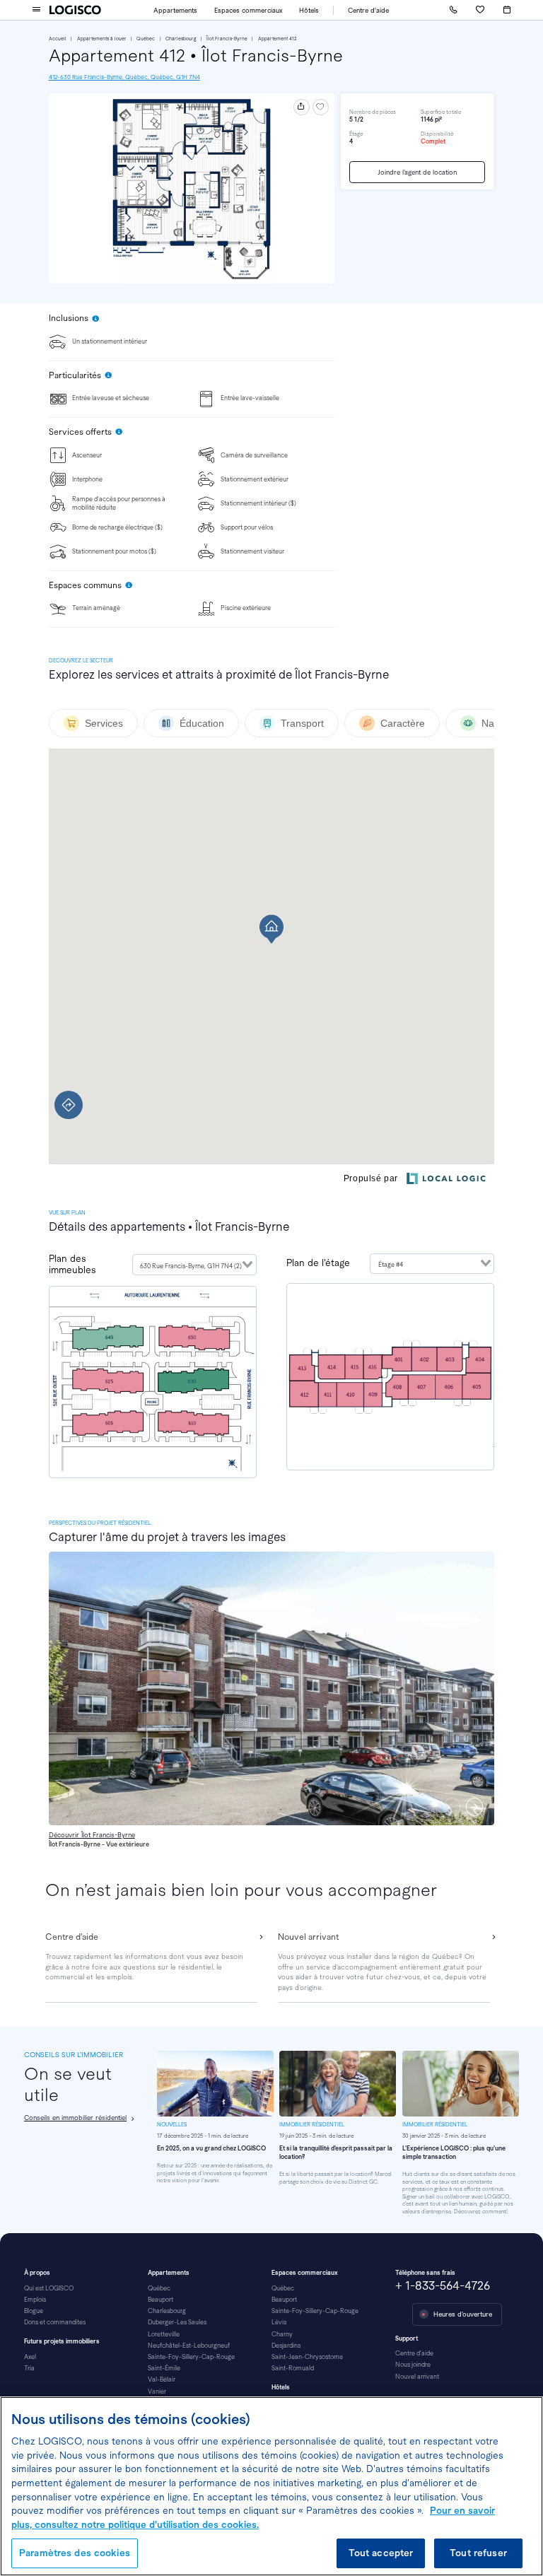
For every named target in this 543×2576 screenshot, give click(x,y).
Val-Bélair (162, 2379)
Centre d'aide (368, 10)
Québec (146, 39)
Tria (29, 2368)
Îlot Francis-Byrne (227, 39)
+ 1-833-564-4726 (443, 2286)
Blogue (34, 2311)
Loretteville (164, 2334)
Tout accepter (381, 2553)
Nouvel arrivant (417, 2377)
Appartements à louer (102, 39)
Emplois (35, 2300)
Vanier (157, 2391)
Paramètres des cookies (75, 2553)
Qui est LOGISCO (49, 2288)
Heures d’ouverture (463, 2314)
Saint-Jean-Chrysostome (307, 2357)
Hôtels (309, 10)
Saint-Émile (164, 2368)
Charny (282, 2334)
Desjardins (286, 2346)
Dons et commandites (55, 2322)
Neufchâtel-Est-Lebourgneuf (189, 2346)
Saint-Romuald (293, 2368)
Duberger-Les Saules (177, 2322)
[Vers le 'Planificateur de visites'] (507, 10)
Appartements (175, 10)
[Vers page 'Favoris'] (480, 10)
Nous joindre (413, 2365)
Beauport (160, 2300)
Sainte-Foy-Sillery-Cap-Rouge (191, 2357)
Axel (30, 2357)
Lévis (279, 2322)
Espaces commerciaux (249, 10)
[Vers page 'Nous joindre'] (453, 10)
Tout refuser (478, 2553)
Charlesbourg (181, 39)
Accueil (58, 39)
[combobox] (194, 1265)
